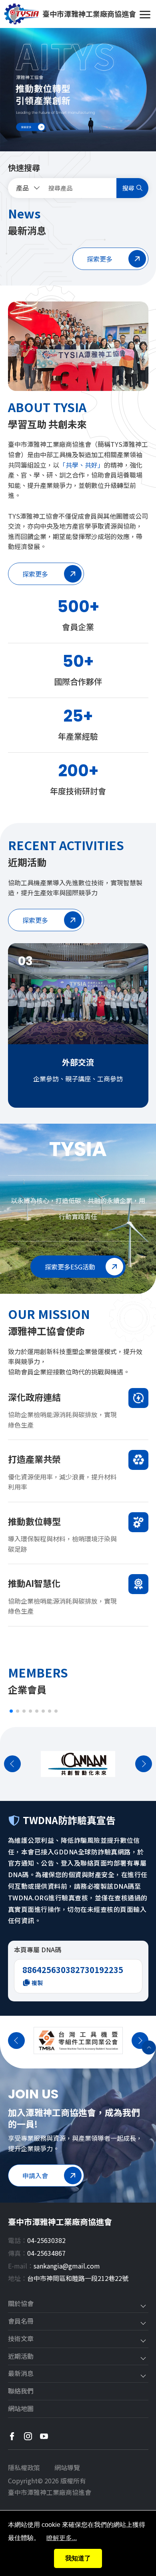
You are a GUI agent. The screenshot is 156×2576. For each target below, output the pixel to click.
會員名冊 (21, 2321)
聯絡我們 (21, 2391)
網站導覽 (67, 2467)
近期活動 (21, 2356)
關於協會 (21, 2304)
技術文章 (21, 2339)
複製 (37, 1983)
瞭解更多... (62, 2538)
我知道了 (78, 2558)
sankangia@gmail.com (67, 2266)
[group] (78, 90)
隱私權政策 (24, 2467)
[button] (11, 1711)
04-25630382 (46, 2240)
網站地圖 (21, 2409)
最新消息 (21, 2374)
